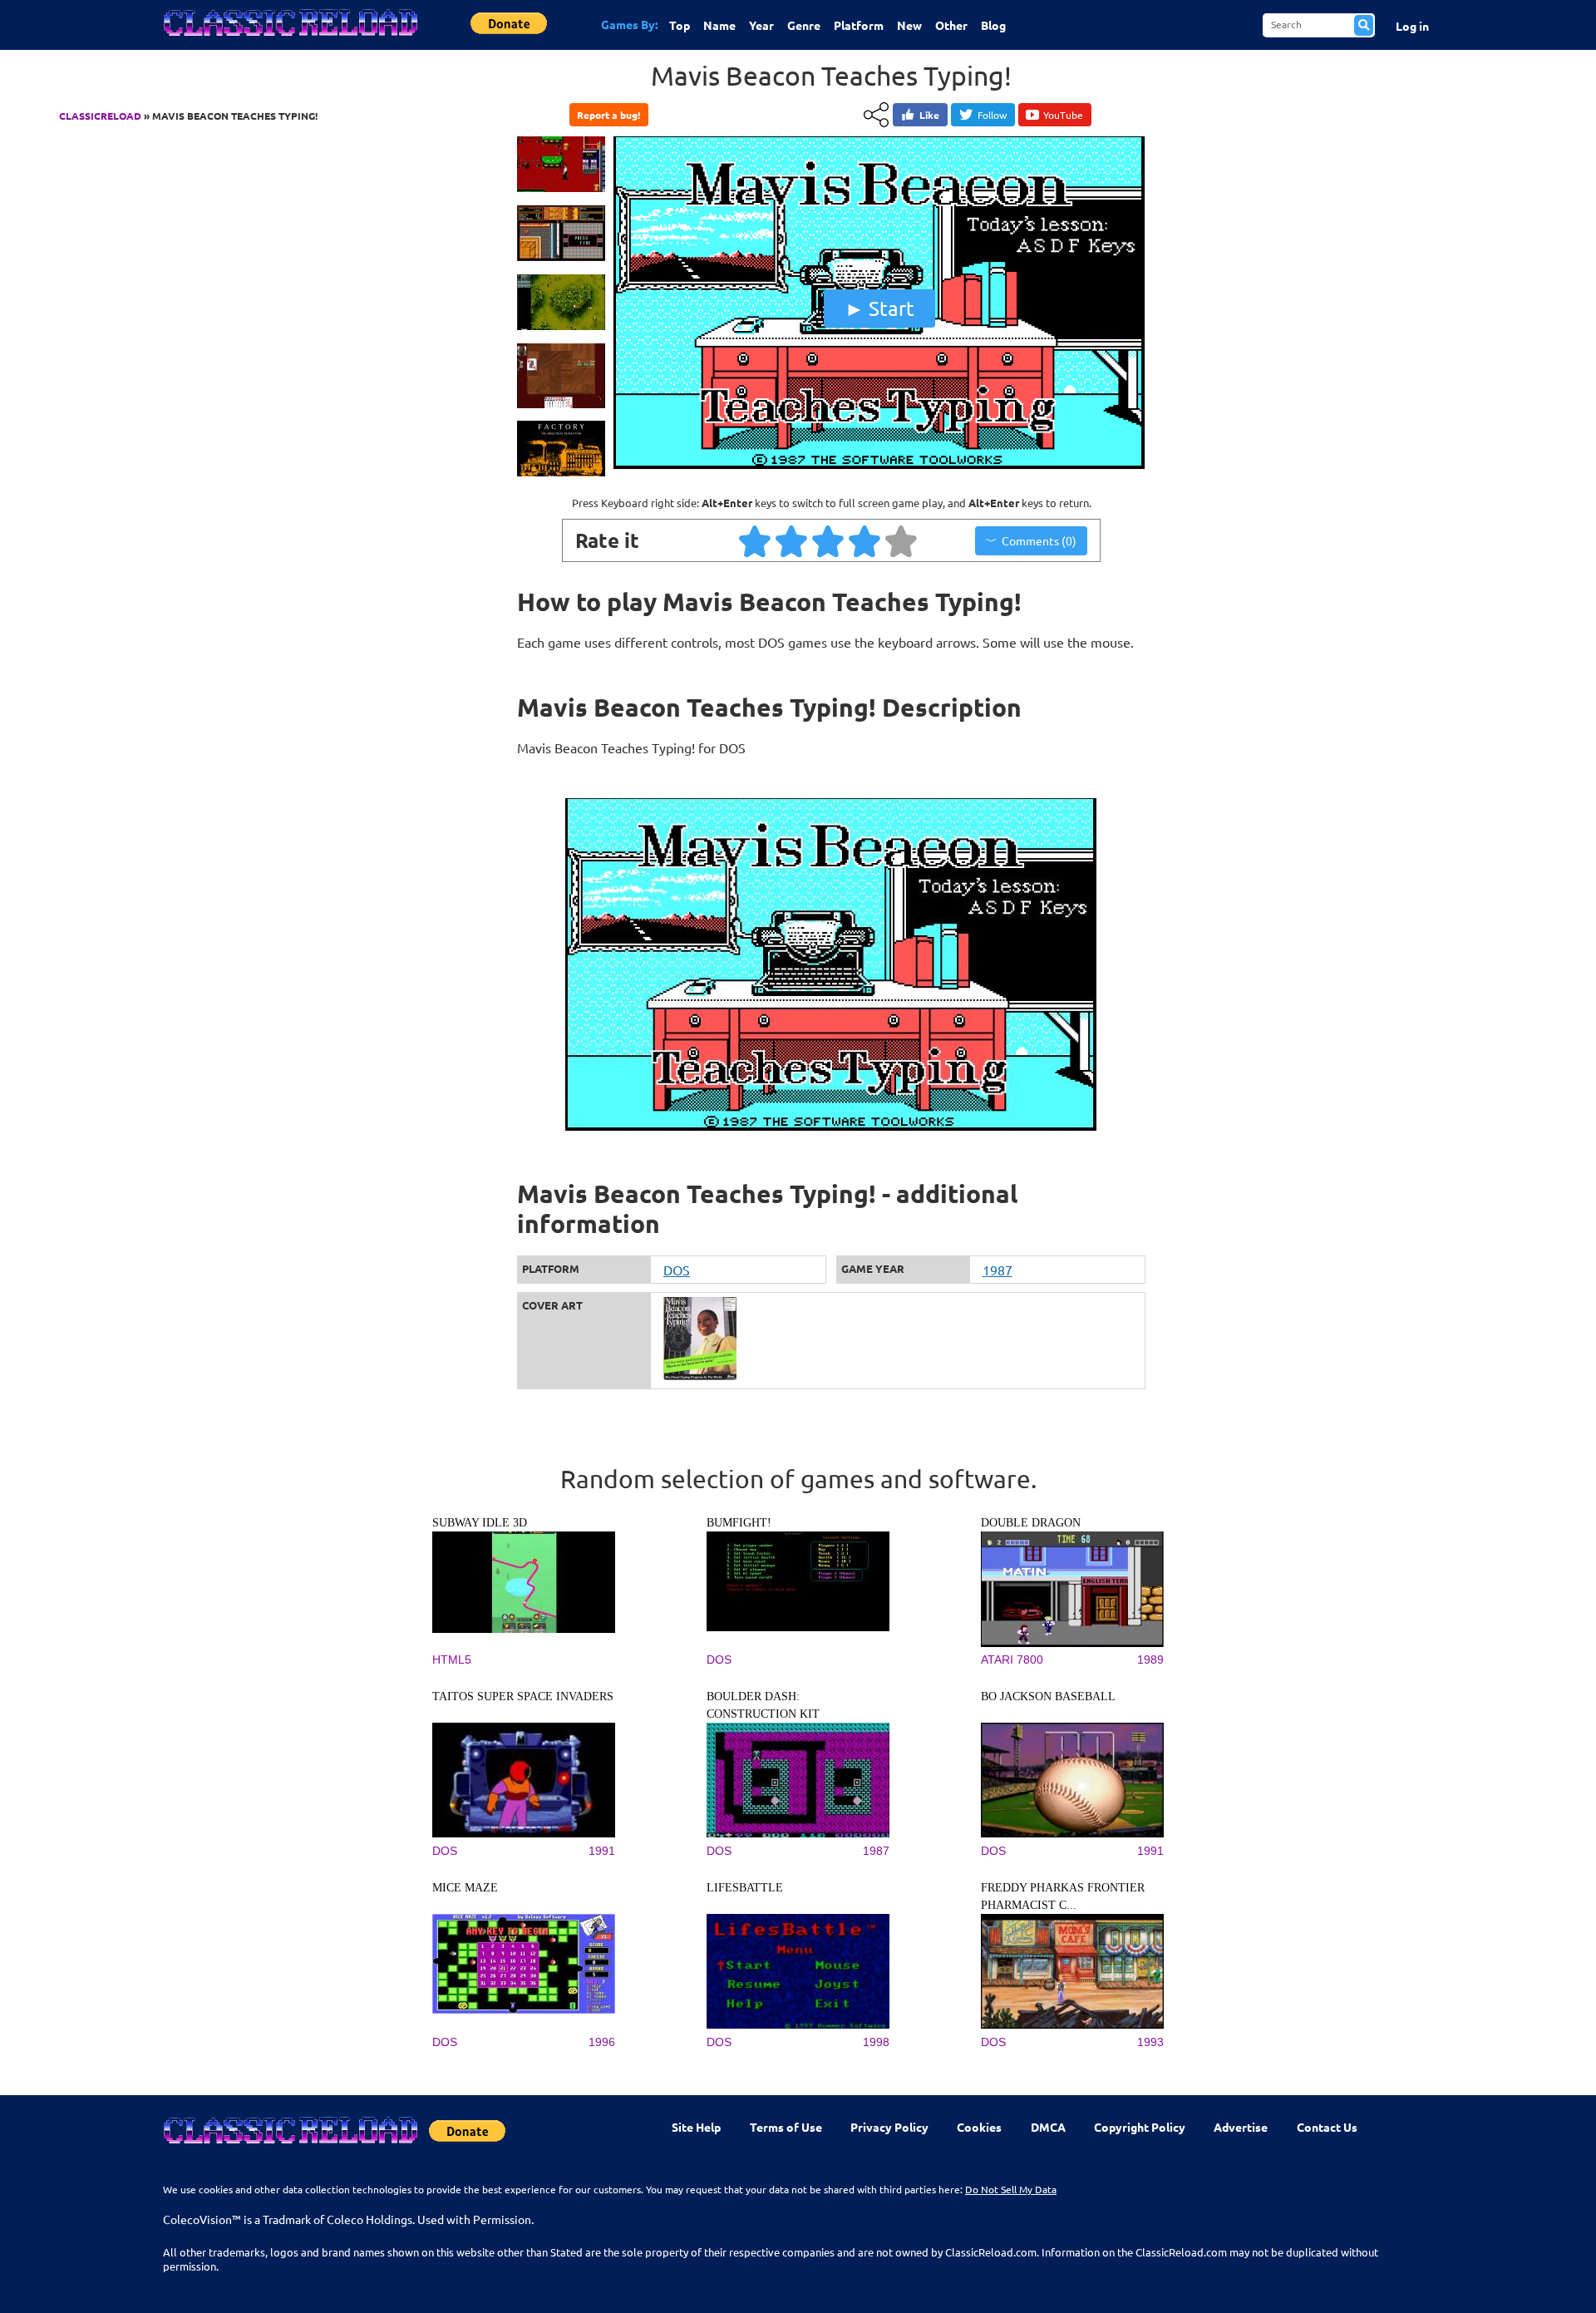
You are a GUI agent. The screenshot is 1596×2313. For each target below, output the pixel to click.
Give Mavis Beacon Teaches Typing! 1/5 (756, 540)
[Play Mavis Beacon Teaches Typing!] (879, 467)
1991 (602, 1851)
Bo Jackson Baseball (1048, 1697)
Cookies (979, 2127)
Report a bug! (608, 115)
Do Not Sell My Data (1011, 2189)
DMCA (1048, 2127)
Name (719, 25)
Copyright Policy (1140, 2127)
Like (929, 115)
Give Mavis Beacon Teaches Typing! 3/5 (829, 540)
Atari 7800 (1012, 1660)
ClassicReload (100, 116)
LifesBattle (745, 1888)
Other (951, 25)
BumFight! (739, 1523)
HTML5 (452, 1660)
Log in (1412, 26)
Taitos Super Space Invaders (523, 1697)
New (909, 25)
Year (761, 25)
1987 (997, 1270)
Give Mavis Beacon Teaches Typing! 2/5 (792, 540)
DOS (677, 1270)
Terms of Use (786, 2127)
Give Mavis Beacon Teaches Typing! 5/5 (902, 540)
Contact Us (1327, 2127)
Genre (804, 25)
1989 (1150, 1660)
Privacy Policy (889, 2127)
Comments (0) (1039, 540)
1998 (876, 2042)
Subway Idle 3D (480, 1523)
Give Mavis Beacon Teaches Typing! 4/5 (865, 540)
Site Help (696, 2127)
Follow (992, 115)
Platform (859, 25)
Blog (993, 25)
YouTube (1063, 115)
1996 (602, 2042)
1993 (1150, 2042)
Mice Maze (465, 1888)
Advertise (1241, 2127)
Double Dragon (1031, 1523)
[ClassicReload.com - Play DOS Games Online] (289, 39)
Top (680, 25)
